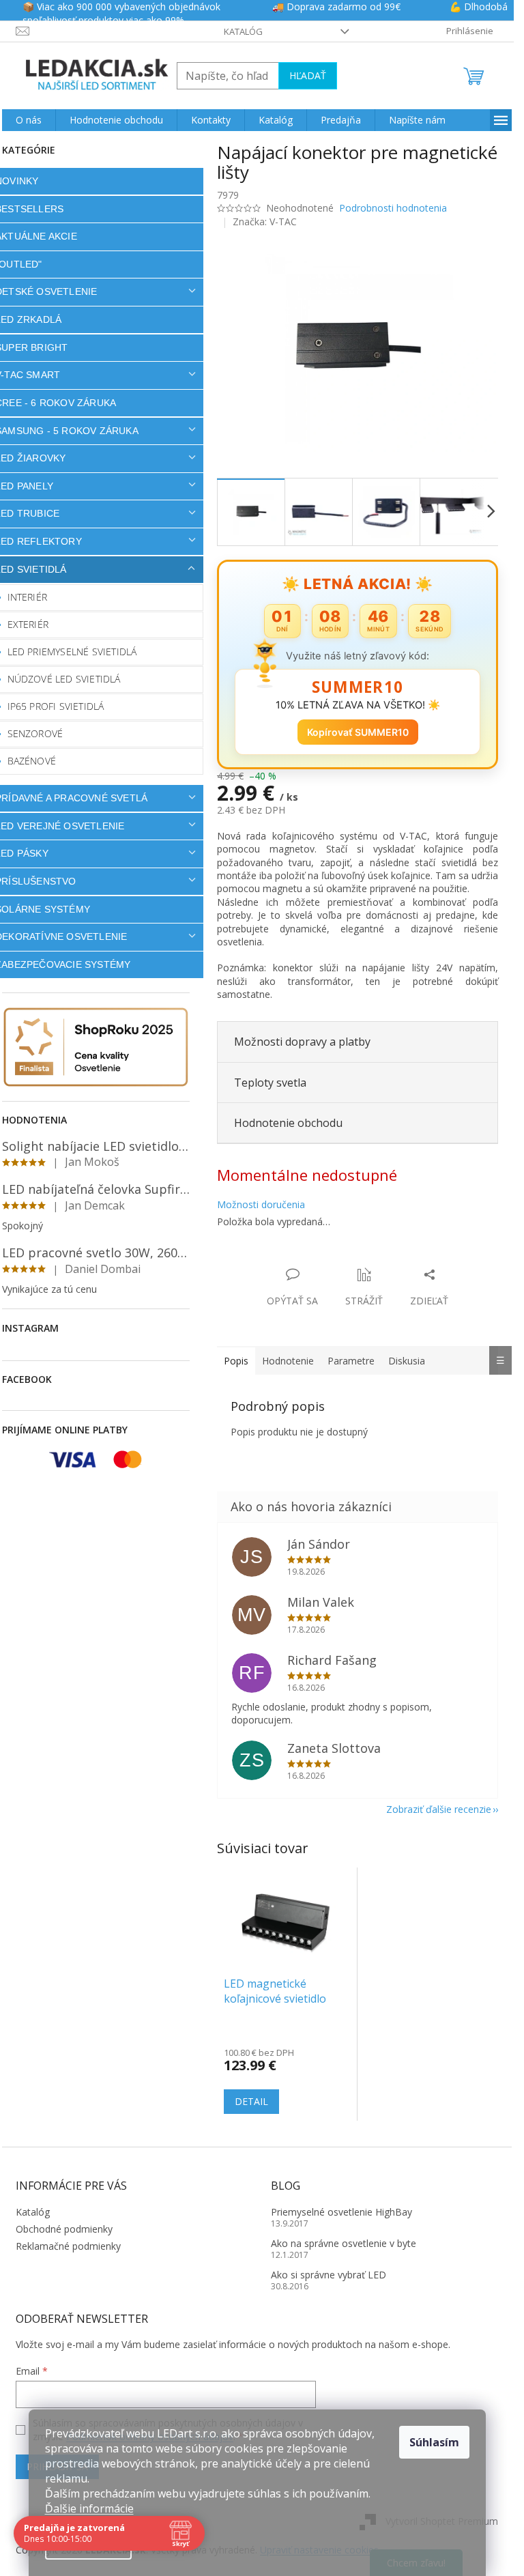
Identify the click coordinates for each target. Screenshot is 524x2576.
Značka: (265, 221)
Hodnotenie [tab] (288, 1361)
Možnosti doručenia (261, 1204)
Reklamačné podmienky (68, 2246)
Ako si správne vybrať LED (329, 2275)
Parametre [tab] (351, 1361)
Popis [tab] (236, 1361)
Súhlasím (434, 2442)
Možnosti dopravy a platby (302, 1042)
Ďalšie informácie (89, 2508)
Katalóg (243, 31)
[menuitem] (29, 120)
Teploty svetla (270, 1083)
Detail (251, 2101)
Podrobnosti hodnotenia (393, 208)
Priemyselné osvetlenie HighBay (341, 2212)
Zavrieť (310, 1260)
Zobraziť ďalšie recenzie (439, 1809)
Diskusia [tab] (407, 1361)
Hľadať (308, 75)
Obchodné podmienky (64, 2229)
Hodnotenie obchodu (288, 1123)
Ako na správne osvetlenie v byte (344, 2243)
